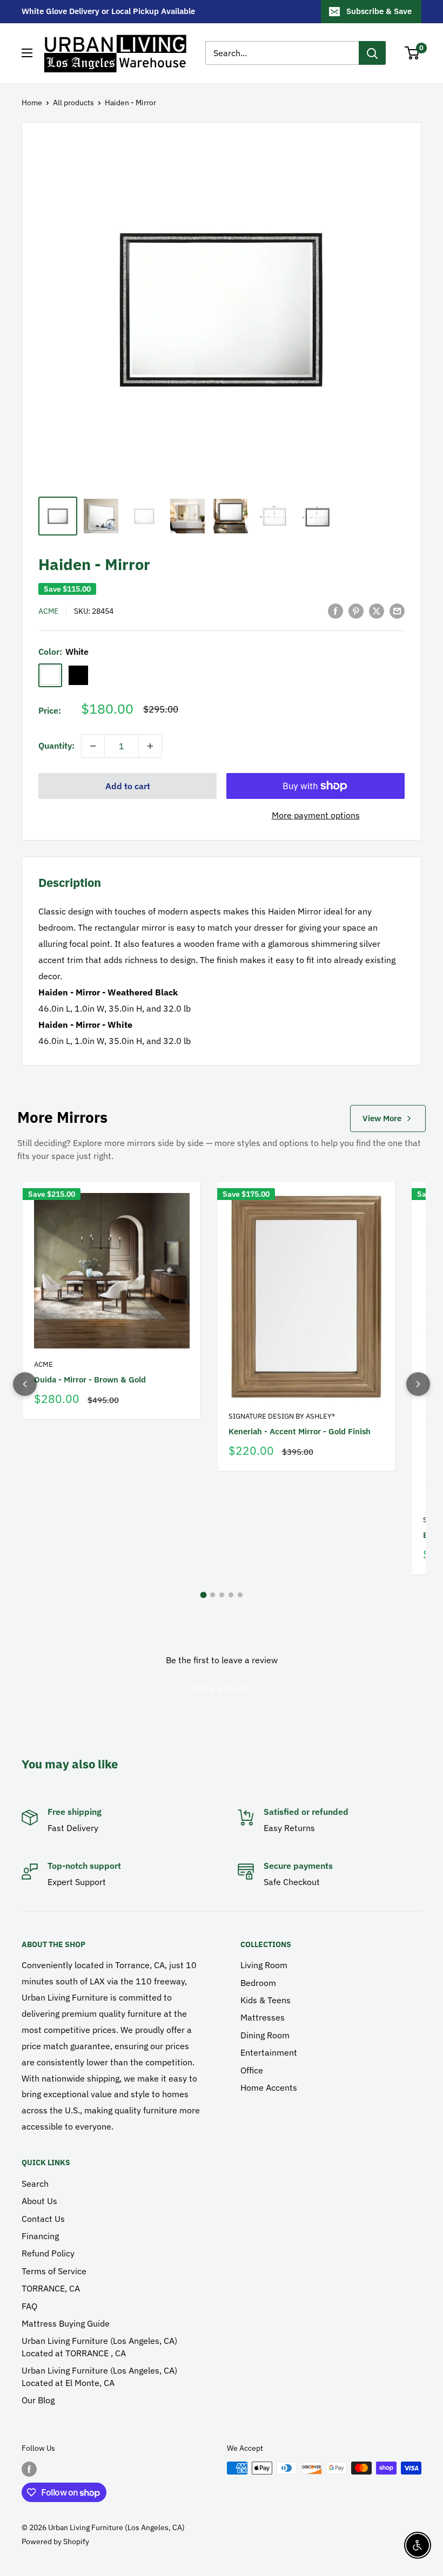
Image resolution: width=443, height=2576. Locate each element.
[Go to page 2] (213, 1595)
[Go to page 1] (203, 1595)
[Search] (372, 53)
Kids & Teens (266, 2000)
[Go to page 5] (240, 1595)
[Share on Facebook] (335, 611)
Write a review (222, 1688)
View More (382, 1118)
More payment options (316, 815)
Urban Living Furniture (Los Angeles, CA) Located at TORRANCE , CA (99, 2347)
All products (73, 103)
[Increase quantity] (150, 746)
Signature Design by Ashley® (282, 1416)
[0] (412, 53)
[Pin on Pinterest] (356, 611)
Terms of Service (54, 2271)
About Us (39, 2201)
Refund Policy (48, 2253)
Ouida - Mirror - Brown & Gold (90, 1379)
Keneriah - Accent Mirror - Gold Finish (300, 1431)
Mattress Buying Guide (66, 2323)
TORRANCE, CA (51, 2288)
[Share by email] (397, 611)
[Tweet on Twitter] (377, 611)
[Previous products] (25, 1384)
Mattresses (263, 2017)
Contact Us (43, 2219)
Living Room (264, 1965)
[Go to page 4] (231, 1595)
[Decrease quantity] (93, 746)
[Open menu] (27, 53)
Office (252, 2070)
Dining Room (265, 2035)
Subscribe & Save (379, 11)
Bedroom (258, 1983)
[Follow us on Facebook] (29, 2469)
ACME (48, 611)
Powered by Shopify (55, 2541)
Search (35, 2184)
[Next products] (418, 1384)
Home (32, 103)
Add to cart (128, 786)
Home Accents (269, 2087)
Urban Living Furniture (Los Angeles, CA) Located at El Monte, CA (99, 2376)
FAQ (29, 2306)
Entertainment (269, 2052)
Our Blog (38, 2400)
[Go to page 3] (222, 1595)
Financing (40, 2236)
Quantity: (56, 745)
